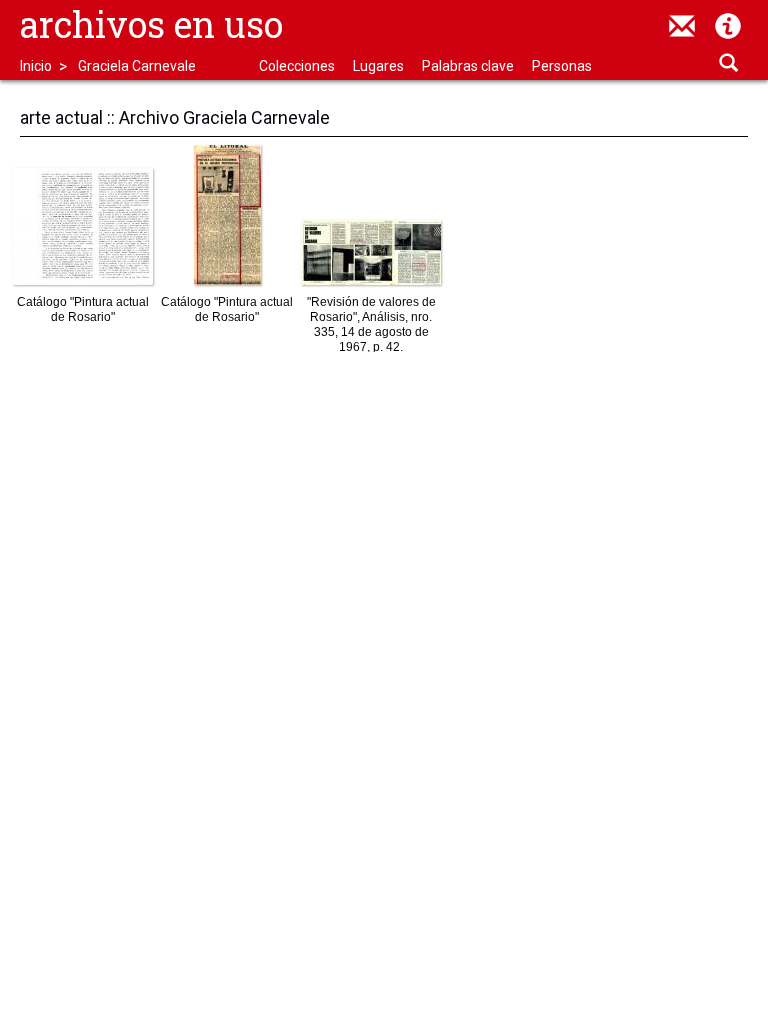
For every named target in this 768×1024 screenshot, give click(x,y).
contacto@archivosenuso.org (682, 26)
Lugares (378, 66)
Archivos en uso (151, 24)
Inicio (36, 66)
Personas (562, 66)
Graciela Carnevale (137, 66)
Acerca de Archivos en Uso (728, 26)
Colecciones (297, 66)
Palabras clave (468, 66)
